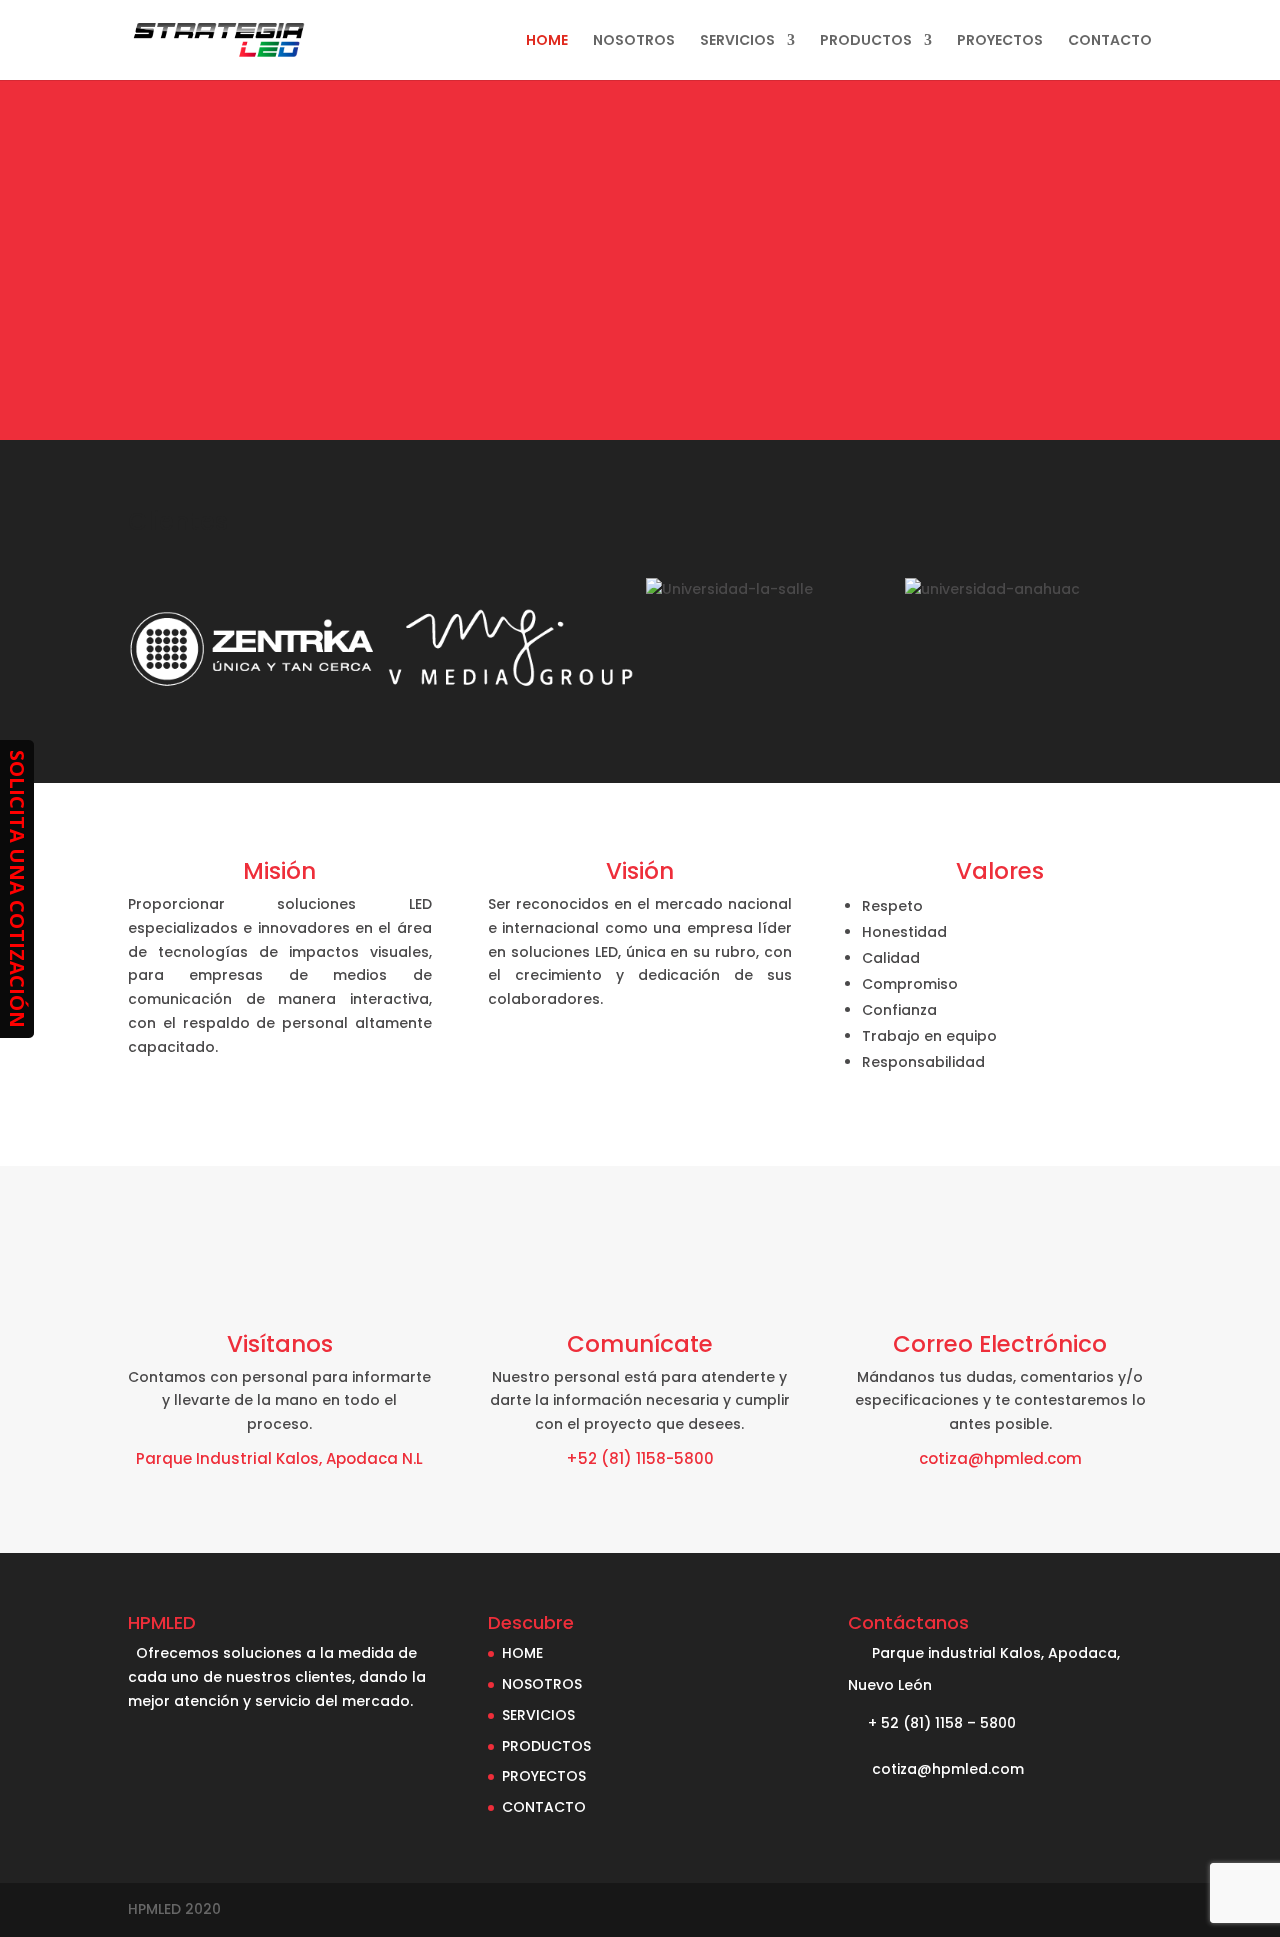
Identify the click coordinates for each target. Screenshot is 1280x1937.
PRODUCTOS (866, 41)
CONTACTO (1110, 41)
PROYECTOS (1000, 41)
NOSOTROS (634, 41)
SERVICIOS (737, 41)
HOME (547, 41)
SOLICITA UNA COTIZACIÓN (17, 889)
